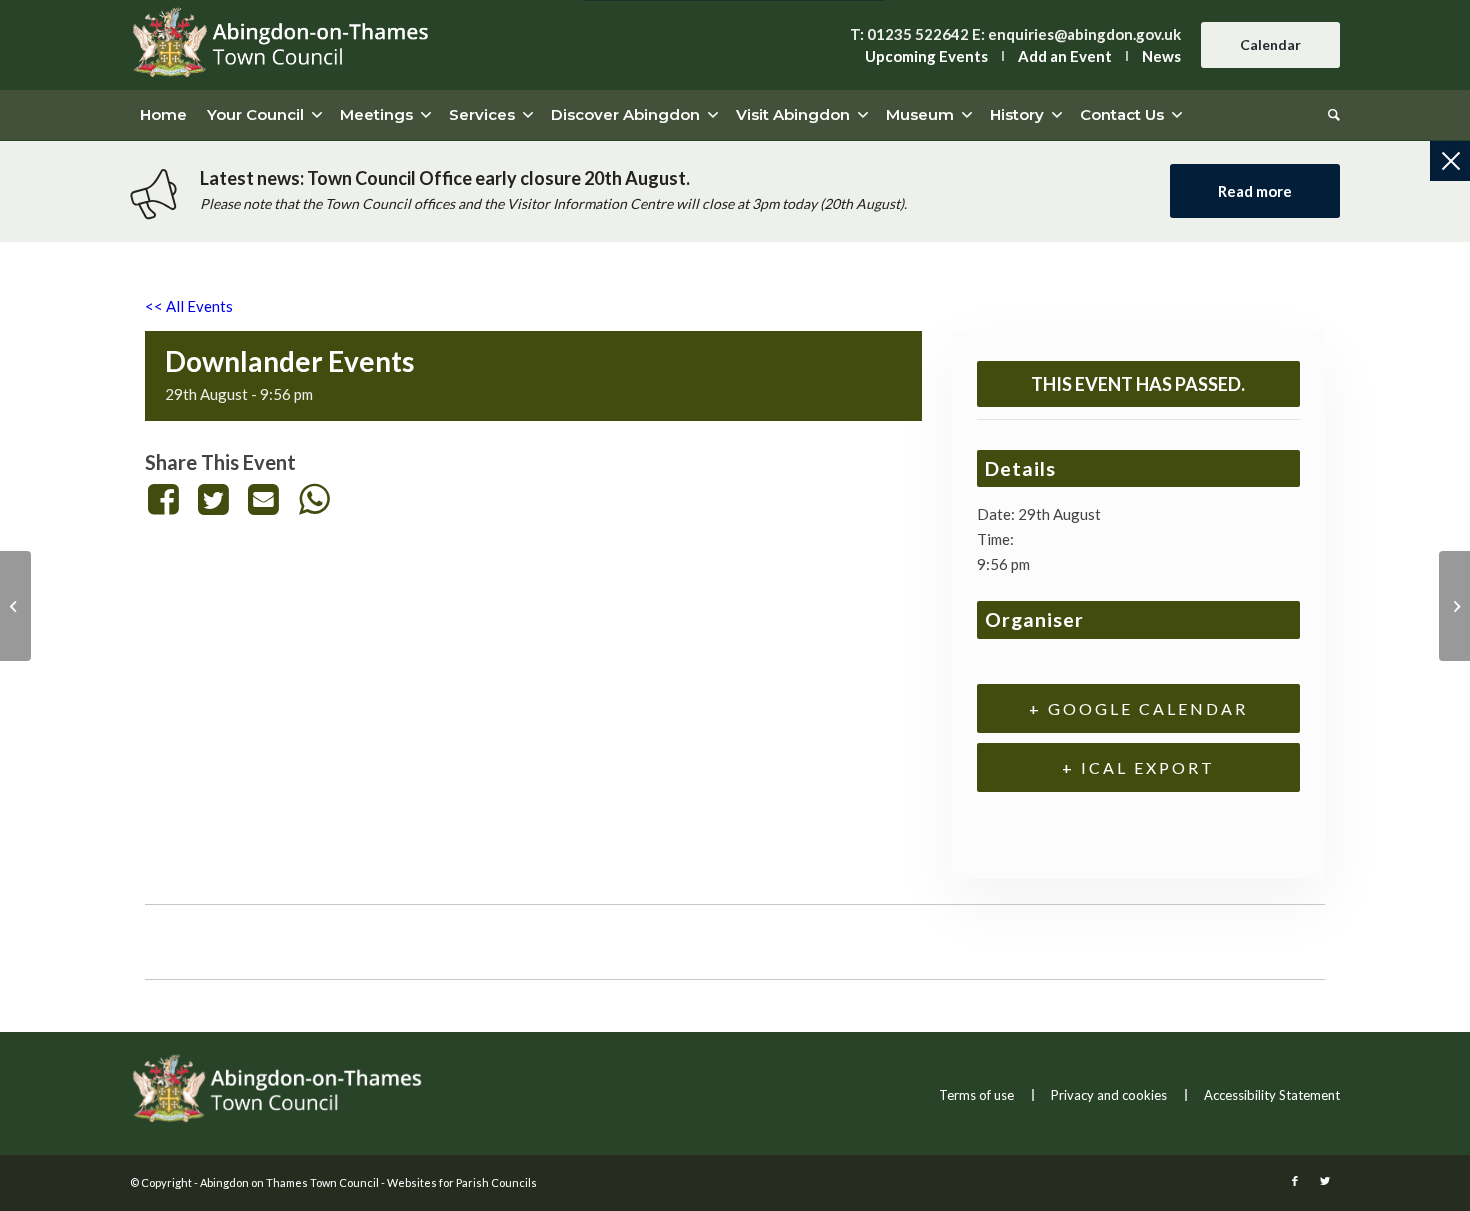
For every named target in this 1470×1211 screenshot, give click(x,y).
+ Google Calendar (1138, 708)
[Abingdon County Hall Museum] (15, 606)
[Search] (1329, 115)
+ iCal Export (1138, 767)
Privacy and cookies (1109, 1095)
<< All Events (189, 306)
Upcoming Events (926, 56)
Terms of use (976, 1095)
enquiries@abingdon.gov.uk (1084, 34)
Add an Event (1065, 56)
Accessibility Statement (1272, 1095)
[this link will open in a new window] (166, 499)
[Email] (264, 499)
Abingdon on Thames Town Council (289, 1182)
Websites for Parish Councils (462, 1182)
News (1161, 56)
